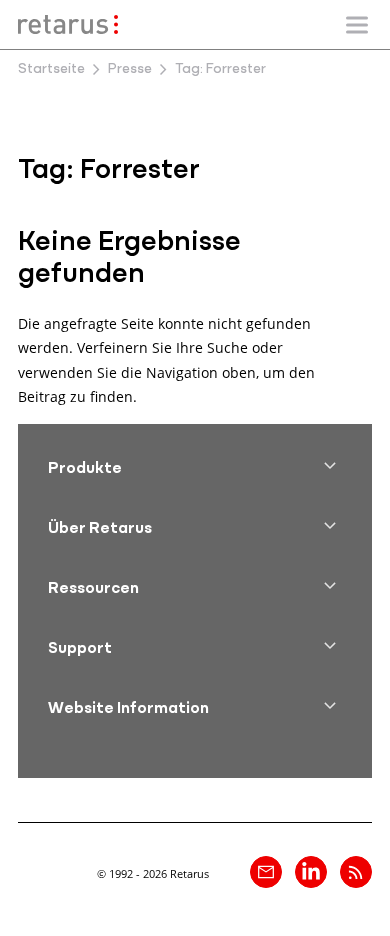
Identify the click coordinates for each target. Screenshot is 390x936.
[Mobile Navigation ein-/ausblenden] (357, 25)
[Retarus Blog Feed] (356, 872)
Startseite (51, 69)
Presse (130, 69)
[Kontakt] (266, 872)
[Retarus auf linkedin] (311, 872)
